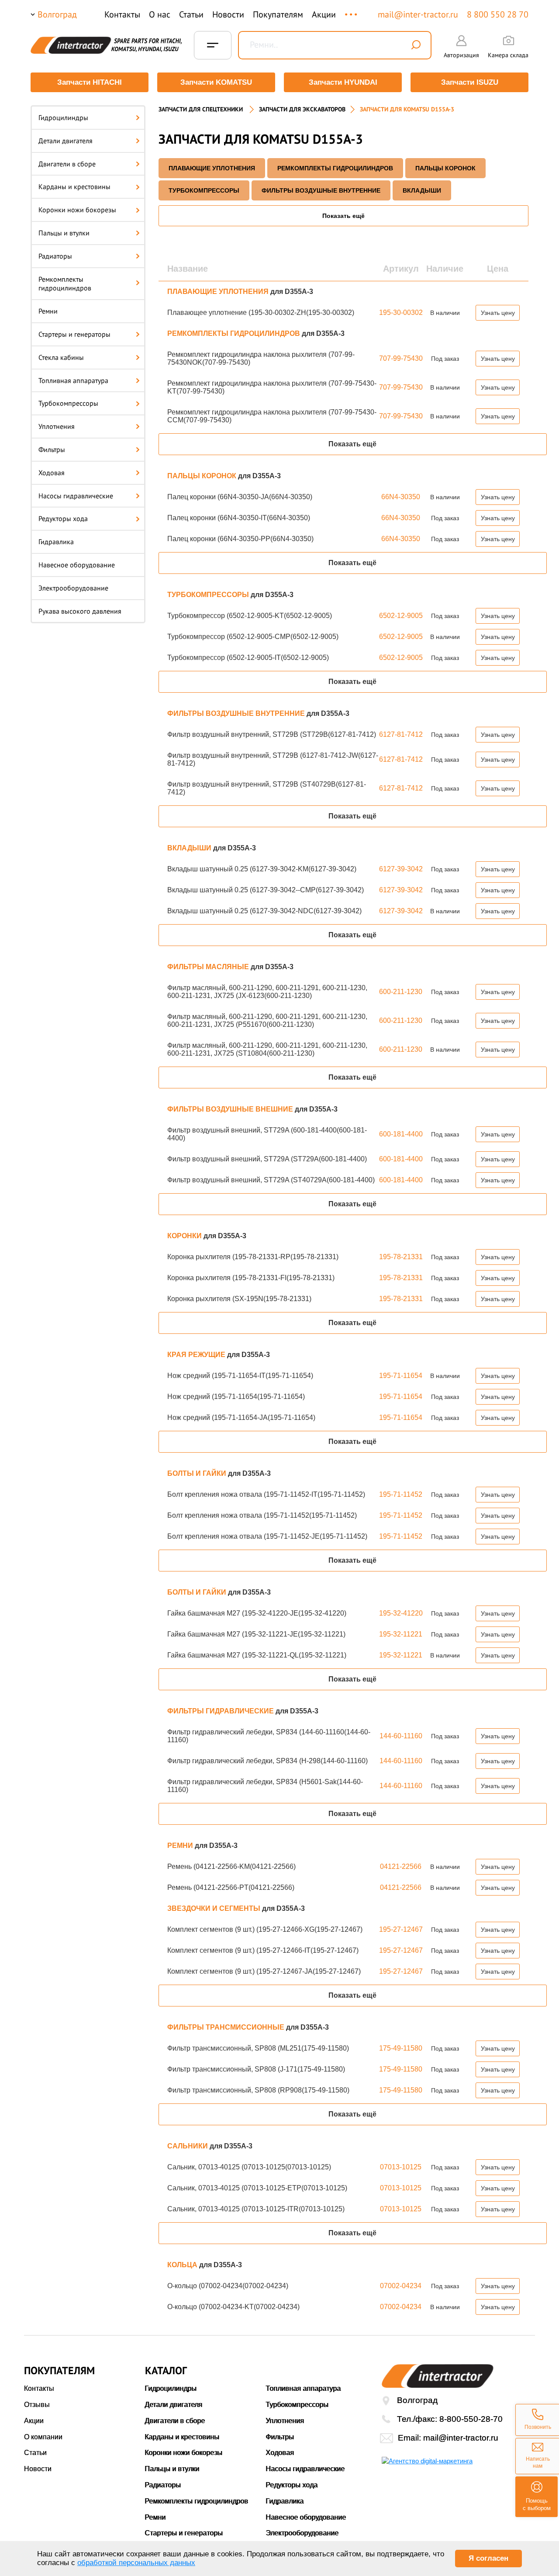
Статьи (191, 14)
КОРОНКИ (185, 1236)
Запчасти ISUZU (470, 82)
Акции (324, 14)
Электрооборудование (73, 588)
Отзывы (37, 2405)
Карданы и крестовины (74, 186)
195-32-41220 (401, 1613)
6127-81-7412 (401, 734)
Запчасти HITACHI (90, 82)
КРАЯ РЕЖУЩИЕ (197, 1355)
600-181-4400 (401, 1134)
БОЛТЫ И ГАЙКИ (198, 1473)
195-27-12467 (401, 1929)
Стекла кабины (61, 357)
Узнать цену (498, 313)
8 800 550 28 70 (498, 14)
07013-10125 (401, 2167)
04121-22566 (401, 1866)
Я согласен (488, 2558)
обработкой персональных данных (136, 2563)
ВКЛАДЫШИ (422, 190)
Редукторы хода (63, 518)
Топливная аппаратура (73, 380)
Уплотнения (57, 426)
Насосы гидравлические (76, 496)
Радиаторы (55, 256)
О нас (160, 14)
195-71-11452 (401, 1494)
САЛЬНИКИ (188, 2146)
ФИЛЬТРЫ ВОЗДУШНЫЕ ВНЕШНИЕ (231, 1109)
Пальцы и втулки (64, 233)
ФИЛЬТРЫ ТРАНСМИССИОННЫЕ (227, 2027)
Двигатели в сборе (67, 164)
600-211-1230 (401, 992)
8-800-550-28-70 (471, 2419)
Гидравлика (56, 542)
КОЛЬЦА (183, 2265)
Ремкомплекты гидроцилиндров (65, 284)
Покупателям (278, 14)
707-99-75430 (401, 358)
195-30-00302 (401, 313)
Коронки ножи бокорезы (77, 210)
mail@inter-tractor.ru (418, 14)
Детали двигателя (66, 141)
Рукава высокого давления (80, 611)
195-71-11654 (401, 1376)
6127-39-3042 (401, 869)
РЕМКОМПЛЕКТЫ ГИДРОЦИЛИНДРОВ (335, 168)
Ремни (48, 311)
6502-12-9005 (401, 616)
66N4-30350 (401, 497)
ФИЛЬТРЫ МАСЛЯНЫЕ (209, 967)
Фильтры (52, 449)
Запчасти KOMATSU (216, 82)
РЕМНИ (181, 1846)
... (352, 10)
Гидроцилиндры (63, 117)
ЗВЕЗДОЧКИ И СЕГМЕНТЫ (215, 1908)
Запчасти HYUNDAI (343, 82)
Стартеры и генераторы (74, 334)
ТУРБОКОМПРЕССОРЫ (204, 190)
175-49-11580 (401, 2048)
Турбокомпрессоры (68, 403)
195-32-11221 (401, 1634)
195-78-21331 (401, 1257)
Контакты (122, 14)
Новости (228, 14)
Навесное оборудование (77, 565)
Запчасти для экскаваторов (302, 109)
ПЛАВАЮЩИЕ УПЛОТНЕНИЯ (212, 168)
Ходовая (52, 473)
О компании (43, 2437)
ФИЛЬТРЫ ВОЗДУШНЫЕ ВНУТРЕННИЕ (321, 190)
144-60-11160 (401, 1736)
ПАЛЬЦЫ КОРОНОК (445, 168)
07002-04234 (401, 2286)
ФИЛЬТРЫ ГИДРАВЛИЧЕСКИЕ (221, 1711)
